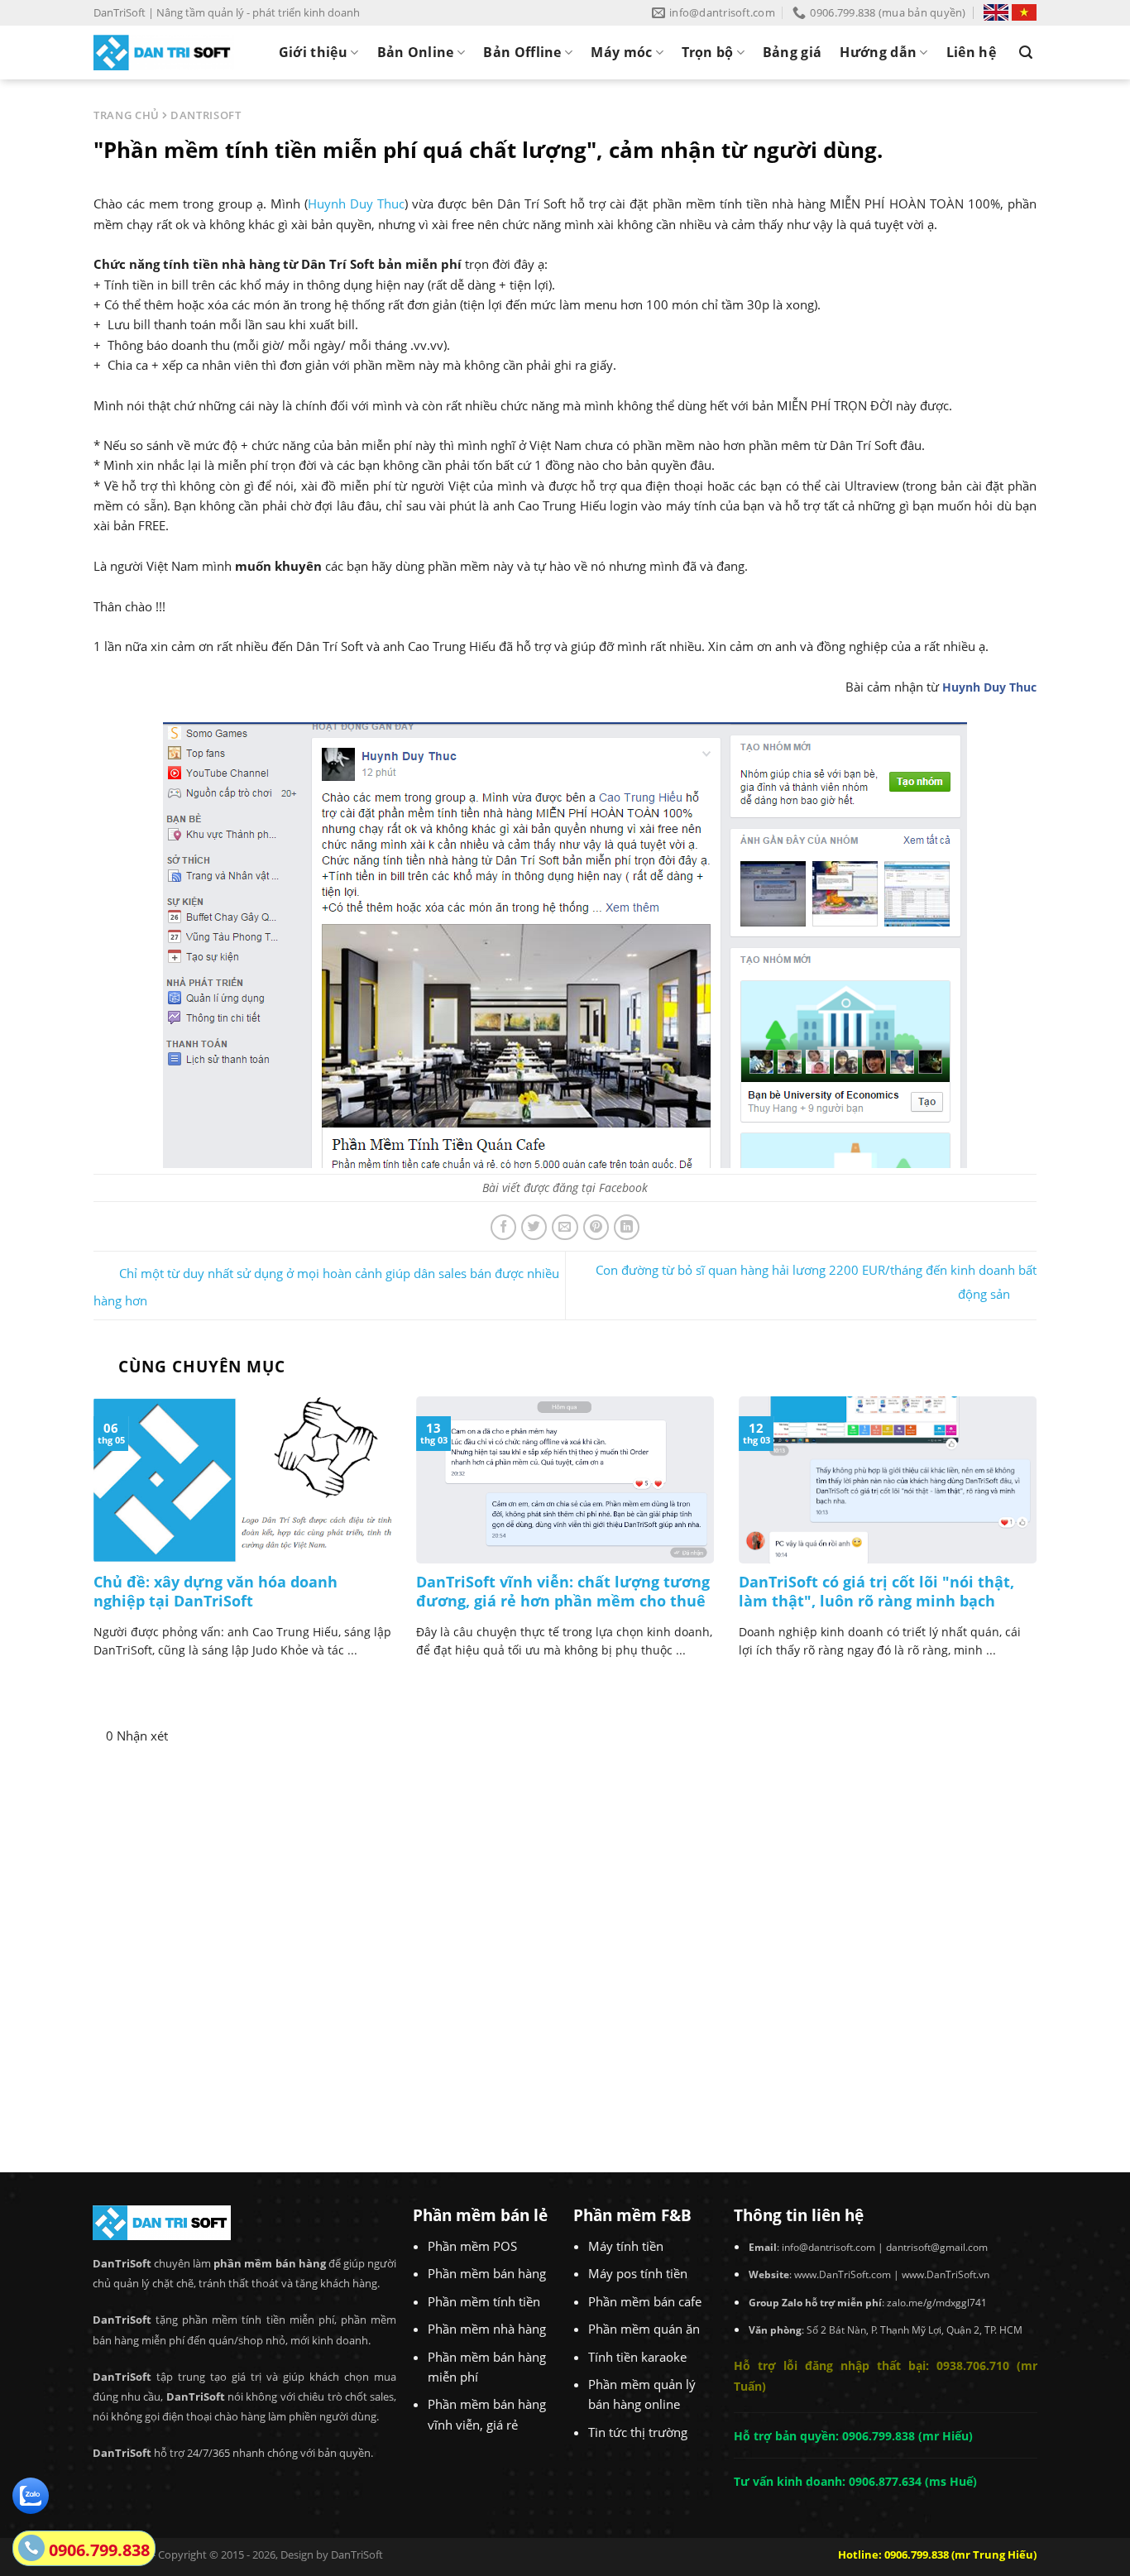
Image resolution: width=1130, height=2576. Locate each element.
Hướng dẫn (878, 52)
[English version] (996, 12)
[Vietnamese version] (1024, 12)
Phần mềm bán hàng (487, 2273)
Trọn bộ (707, 52)
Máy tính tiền (626, 2246)
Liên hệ (971, 52)
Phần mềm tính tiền (484, 2301)
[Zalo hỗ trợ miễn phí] (31, 2494)
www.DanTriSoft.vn (946, 2274)
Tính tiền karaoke (637, 2357)
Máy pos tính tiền (638, 2273)
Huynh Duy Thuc (356, 203)
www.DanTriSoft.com (843, 2274)
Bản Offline (522, 52)
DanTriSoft (357, 2554)
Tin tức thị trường (638, 2432)
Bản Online (416, 52)
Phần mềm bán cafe (645, 2301)
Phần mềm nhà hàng (487, 2329)
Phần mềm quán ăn (644, 2329)
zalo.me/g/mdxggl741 (937, 2303)
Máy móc (621, 52)
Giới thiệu (313, 52)
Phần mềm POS (472, 2246)
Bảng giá (792, 52)
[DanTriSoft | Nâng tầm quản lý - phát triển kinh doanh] (164, 53)
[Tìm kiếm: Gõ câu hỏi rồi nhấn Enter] (1026, 53)
